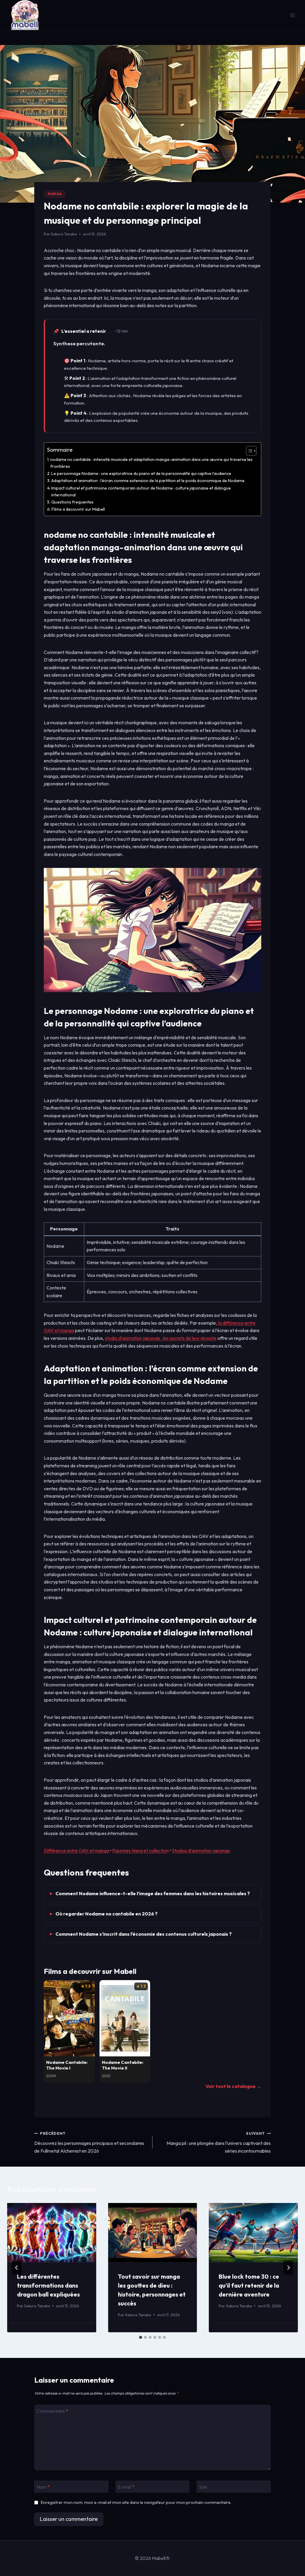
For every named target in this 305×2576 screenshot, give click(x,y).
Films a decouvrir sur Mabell (78, 509)
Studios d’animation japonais (201, 1851)
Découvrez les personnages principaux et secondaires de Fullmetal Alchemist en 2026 (89, 2142)
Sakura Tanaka (64, 234)
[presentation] (52, 2233)
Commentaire (52, 2411)
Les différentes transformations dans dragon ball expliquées (48, 2285)
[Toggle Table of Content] (248, 451)
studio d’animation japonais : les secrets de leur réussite (161, 1338)
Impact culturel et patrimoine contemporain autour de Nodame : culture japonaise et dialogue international (141, 491)
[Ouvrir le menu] (292, 15)
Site (203, 2487)
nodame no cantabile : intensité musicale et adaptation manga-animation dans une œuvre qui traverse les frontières (151, 463)
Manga (55, 194)
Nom (43, 2487)
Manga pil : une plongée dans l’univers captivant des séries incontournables (219, 2142)
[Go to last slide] (17, 2268)
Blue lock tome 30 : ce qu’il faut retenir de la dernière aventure (249, 2285)
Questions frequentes (72, 502)
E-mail (126, 2487)
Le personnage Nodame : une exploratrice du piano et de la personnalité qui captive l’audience (141, 473)
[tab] (141, 2337)
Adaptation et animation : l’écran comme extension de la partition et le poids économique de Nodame (148, 481)
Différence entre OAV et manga (76, 1851)
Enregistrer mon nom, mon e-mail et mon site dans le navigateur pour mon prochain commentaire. (136, 2502)
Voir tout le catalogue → (233, 2086)
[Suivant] (288, 2268)
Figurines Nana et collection (140, 1851)
